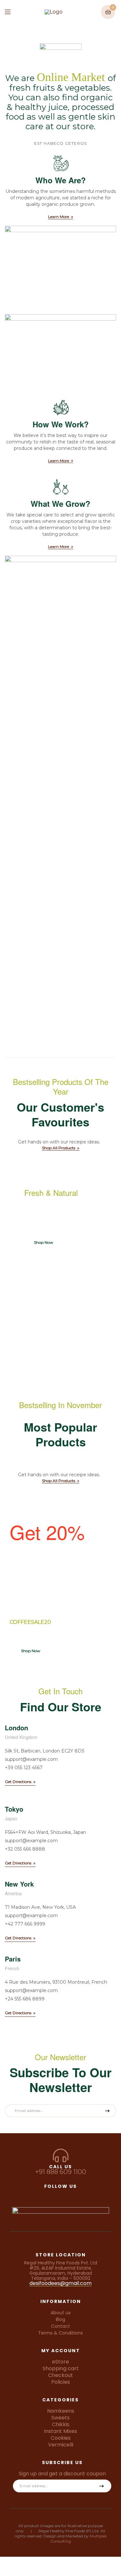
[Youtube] (85, 2195)
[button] (61, 217)
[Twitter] (61, 2195)
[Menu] (12, 12)
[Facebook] (36, 2195)
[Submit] (105, 2111)
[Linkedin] (73, 2195)
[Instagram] (48, 2195)
